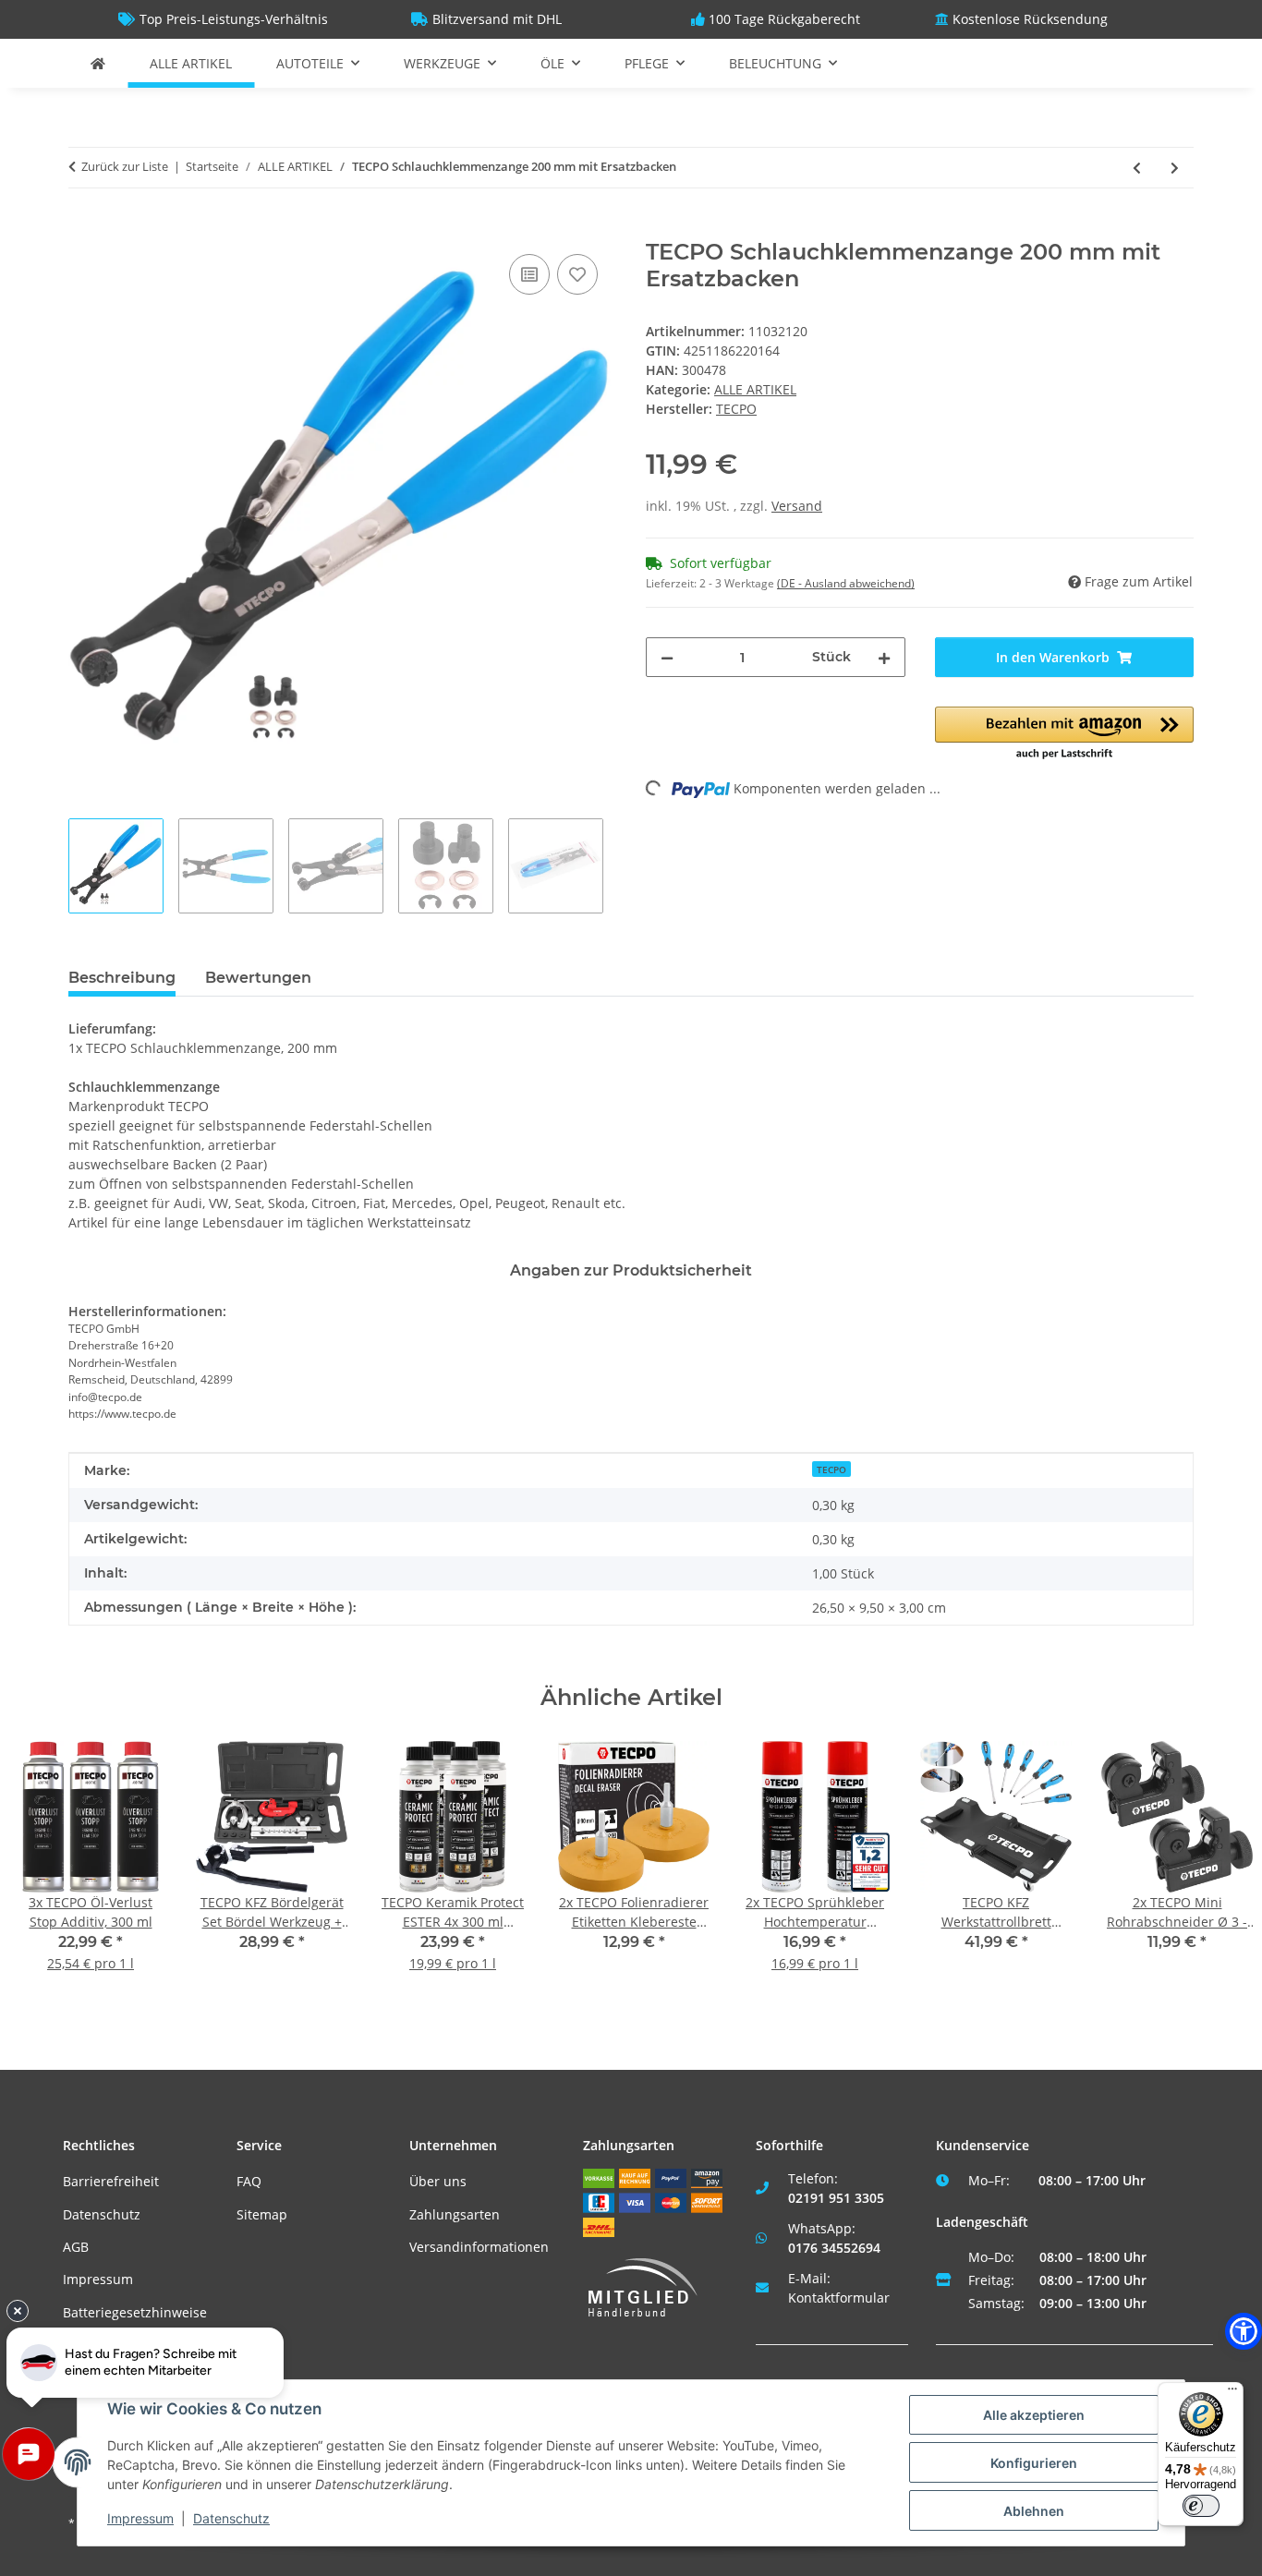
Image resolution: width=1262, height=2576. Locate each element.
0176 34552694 (834, 2248)
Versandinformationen (479, 2247)
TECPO (831, 1469)
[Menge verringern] (667, 657)
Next (1217, 1869)
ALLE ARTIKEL (755, 389)
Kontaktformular (839, 2298)
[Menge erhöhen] (884, 657)
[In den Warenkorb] (83, 229)
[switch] (1201, 2506)
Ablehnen (1034, 2511)
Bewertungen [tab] (258, 978)
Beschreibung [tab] (122, 978)
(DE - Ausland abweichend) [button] (846, 583)
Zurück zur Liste (125, 166)
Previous (46, 1869)
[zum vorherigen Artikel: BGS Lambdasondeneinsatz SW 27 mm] (1137, 168)
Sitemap (262, 2214)
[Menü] (1232, 2393)
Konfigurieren (1034, 2463)
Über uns (438, 2181)
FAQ (249, 2181)
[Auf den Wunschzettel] (577, 274)
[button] (1065, 734)
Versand (797, 506)
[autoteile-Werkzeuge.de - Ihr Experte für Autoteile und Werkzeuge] (98, 63)
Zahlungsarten (455, 2214)
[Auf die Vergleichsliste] (529, 274)
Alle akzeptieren (1034, 2415)
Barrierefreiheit (111, 2181)
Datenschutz (102, 2214)
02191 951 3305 (836, 2198)
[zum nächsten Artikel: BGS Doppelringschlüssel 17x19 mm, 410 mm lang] (1175, 168)
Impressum (98, 2279)
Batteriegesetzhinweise (135, 2312)
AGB (76, 2247)
